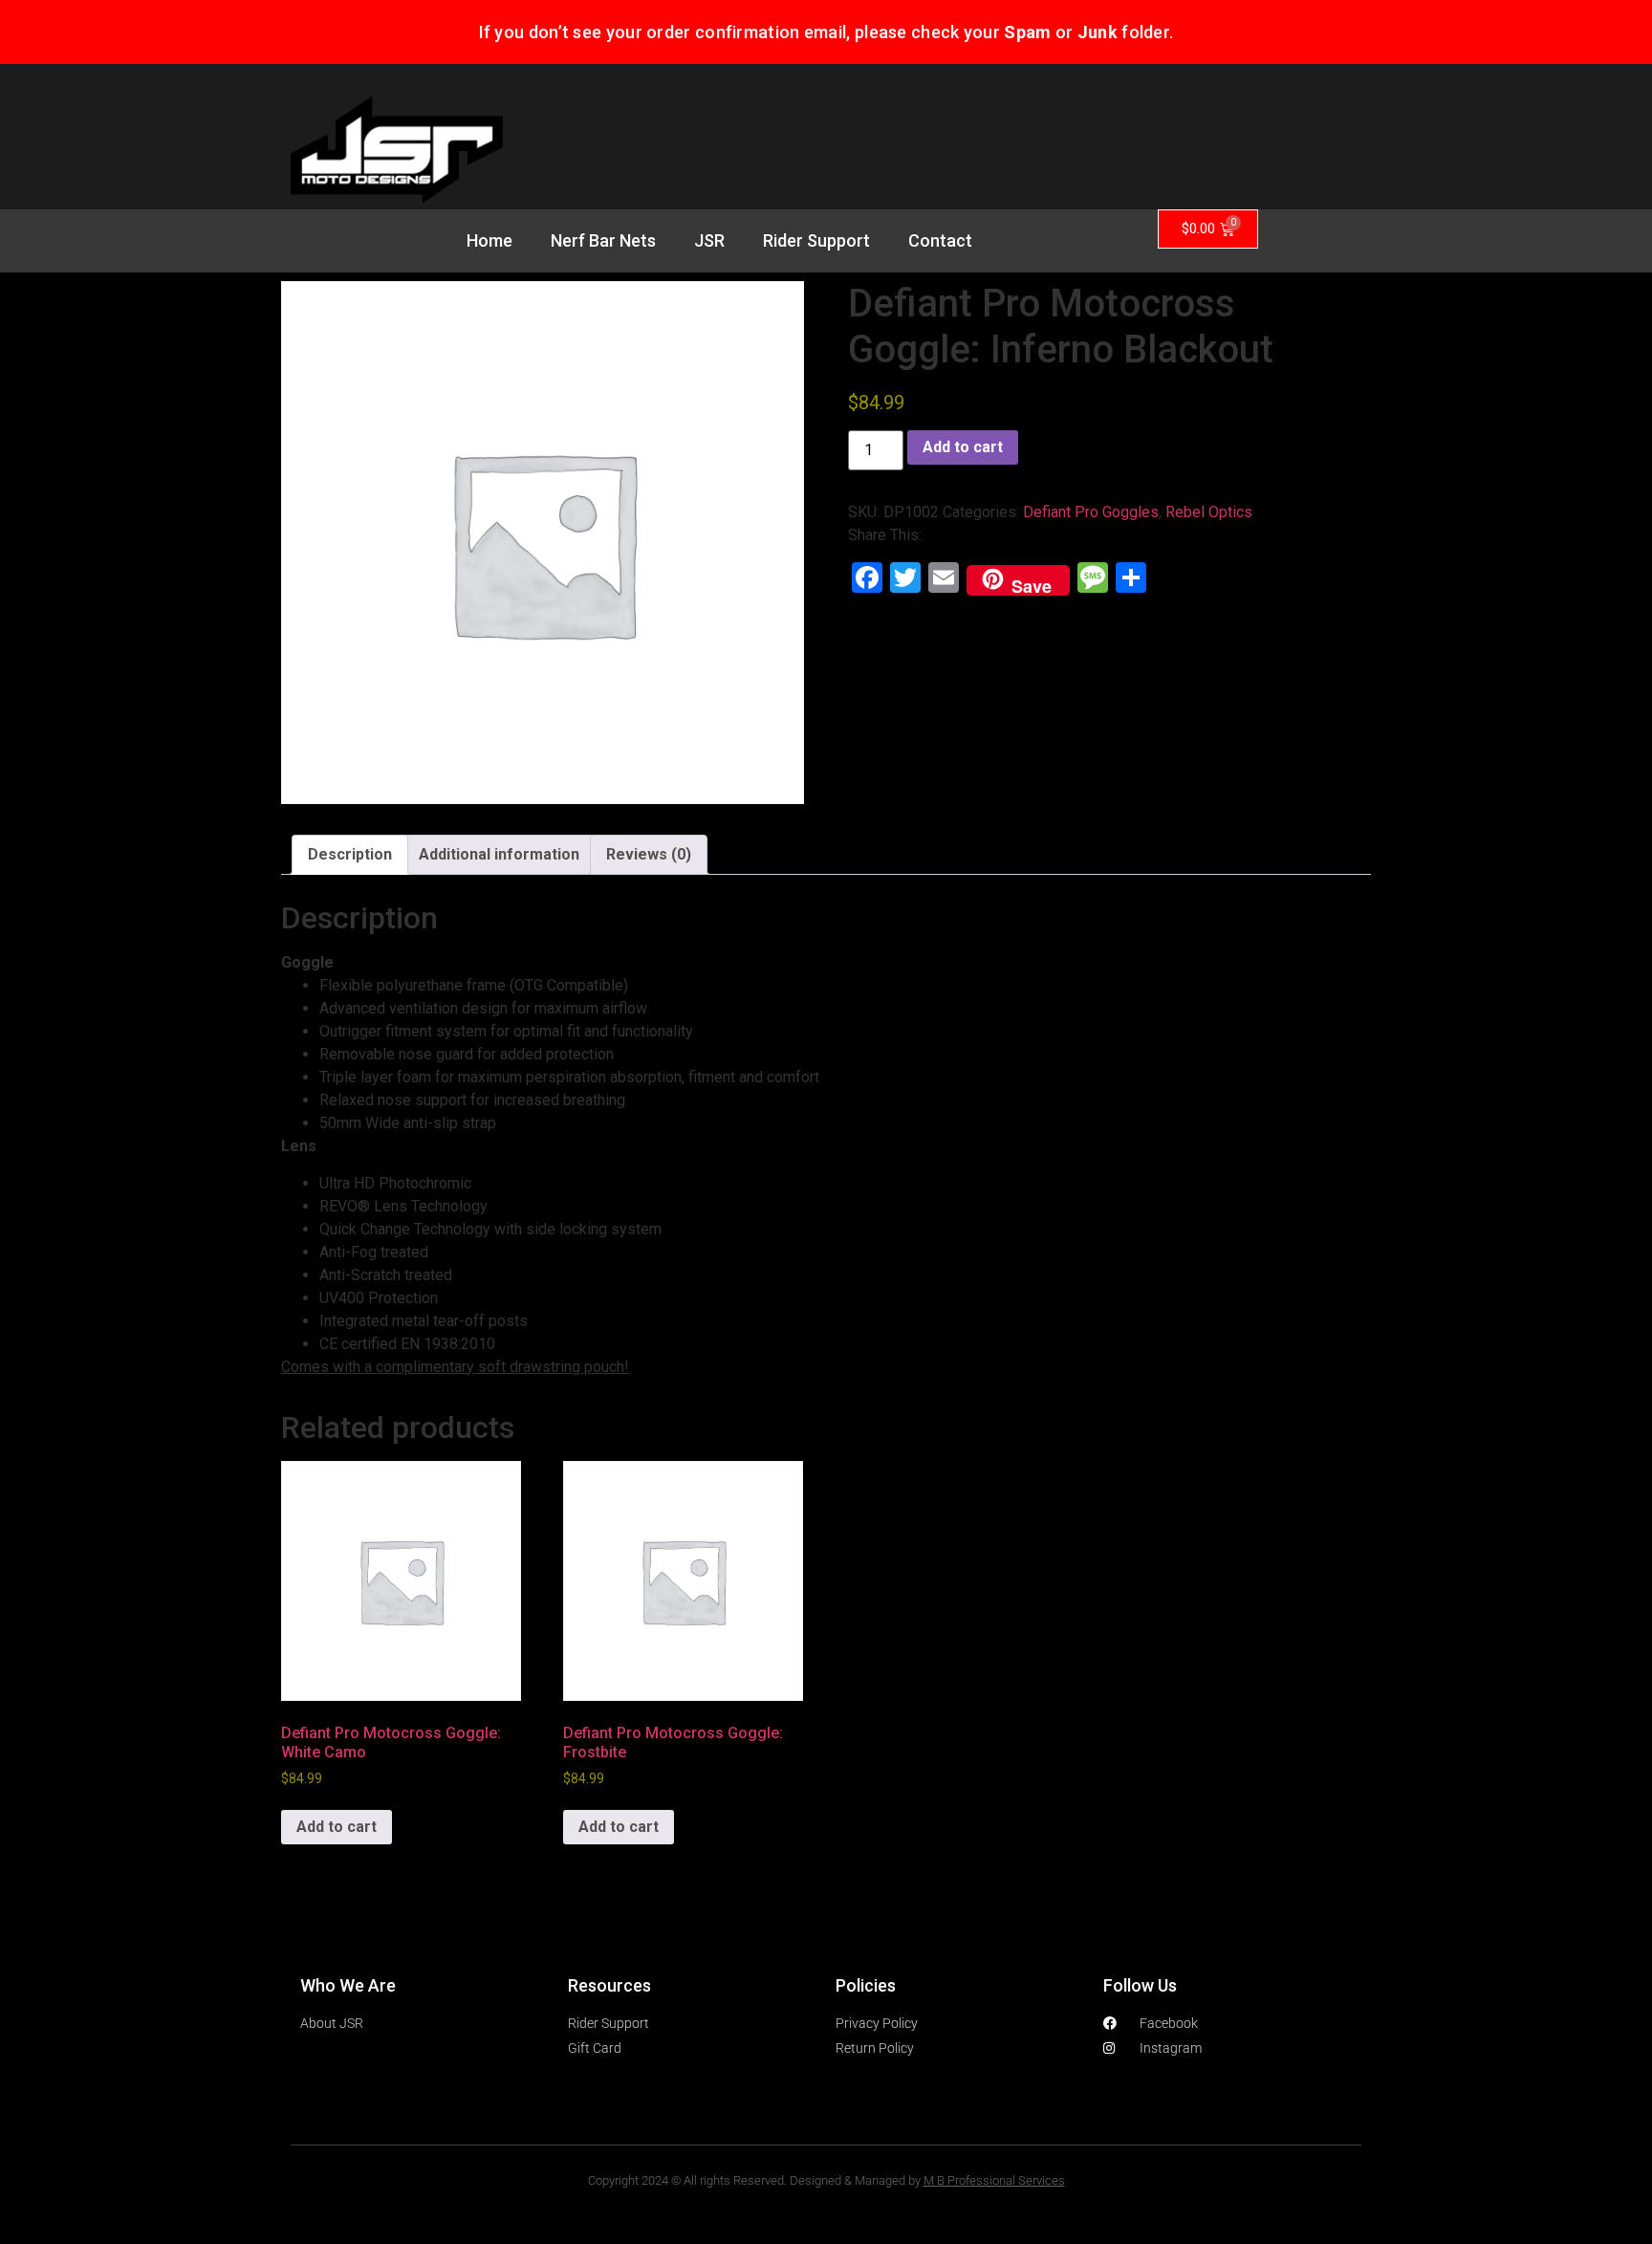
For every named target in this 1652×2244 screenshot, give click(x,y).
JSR (709, 240)
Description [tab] (350, 854)
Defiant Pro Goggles (1091, 512)
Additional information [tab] (499, 854)
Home (489, 240)
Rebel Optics (1209, 512)
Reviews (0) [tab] (649, 854)
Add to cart (963, 447)
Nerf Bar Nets (603, 240)
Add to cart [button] (337, 1827)
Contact (940, 240)
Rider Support (816, 240)
